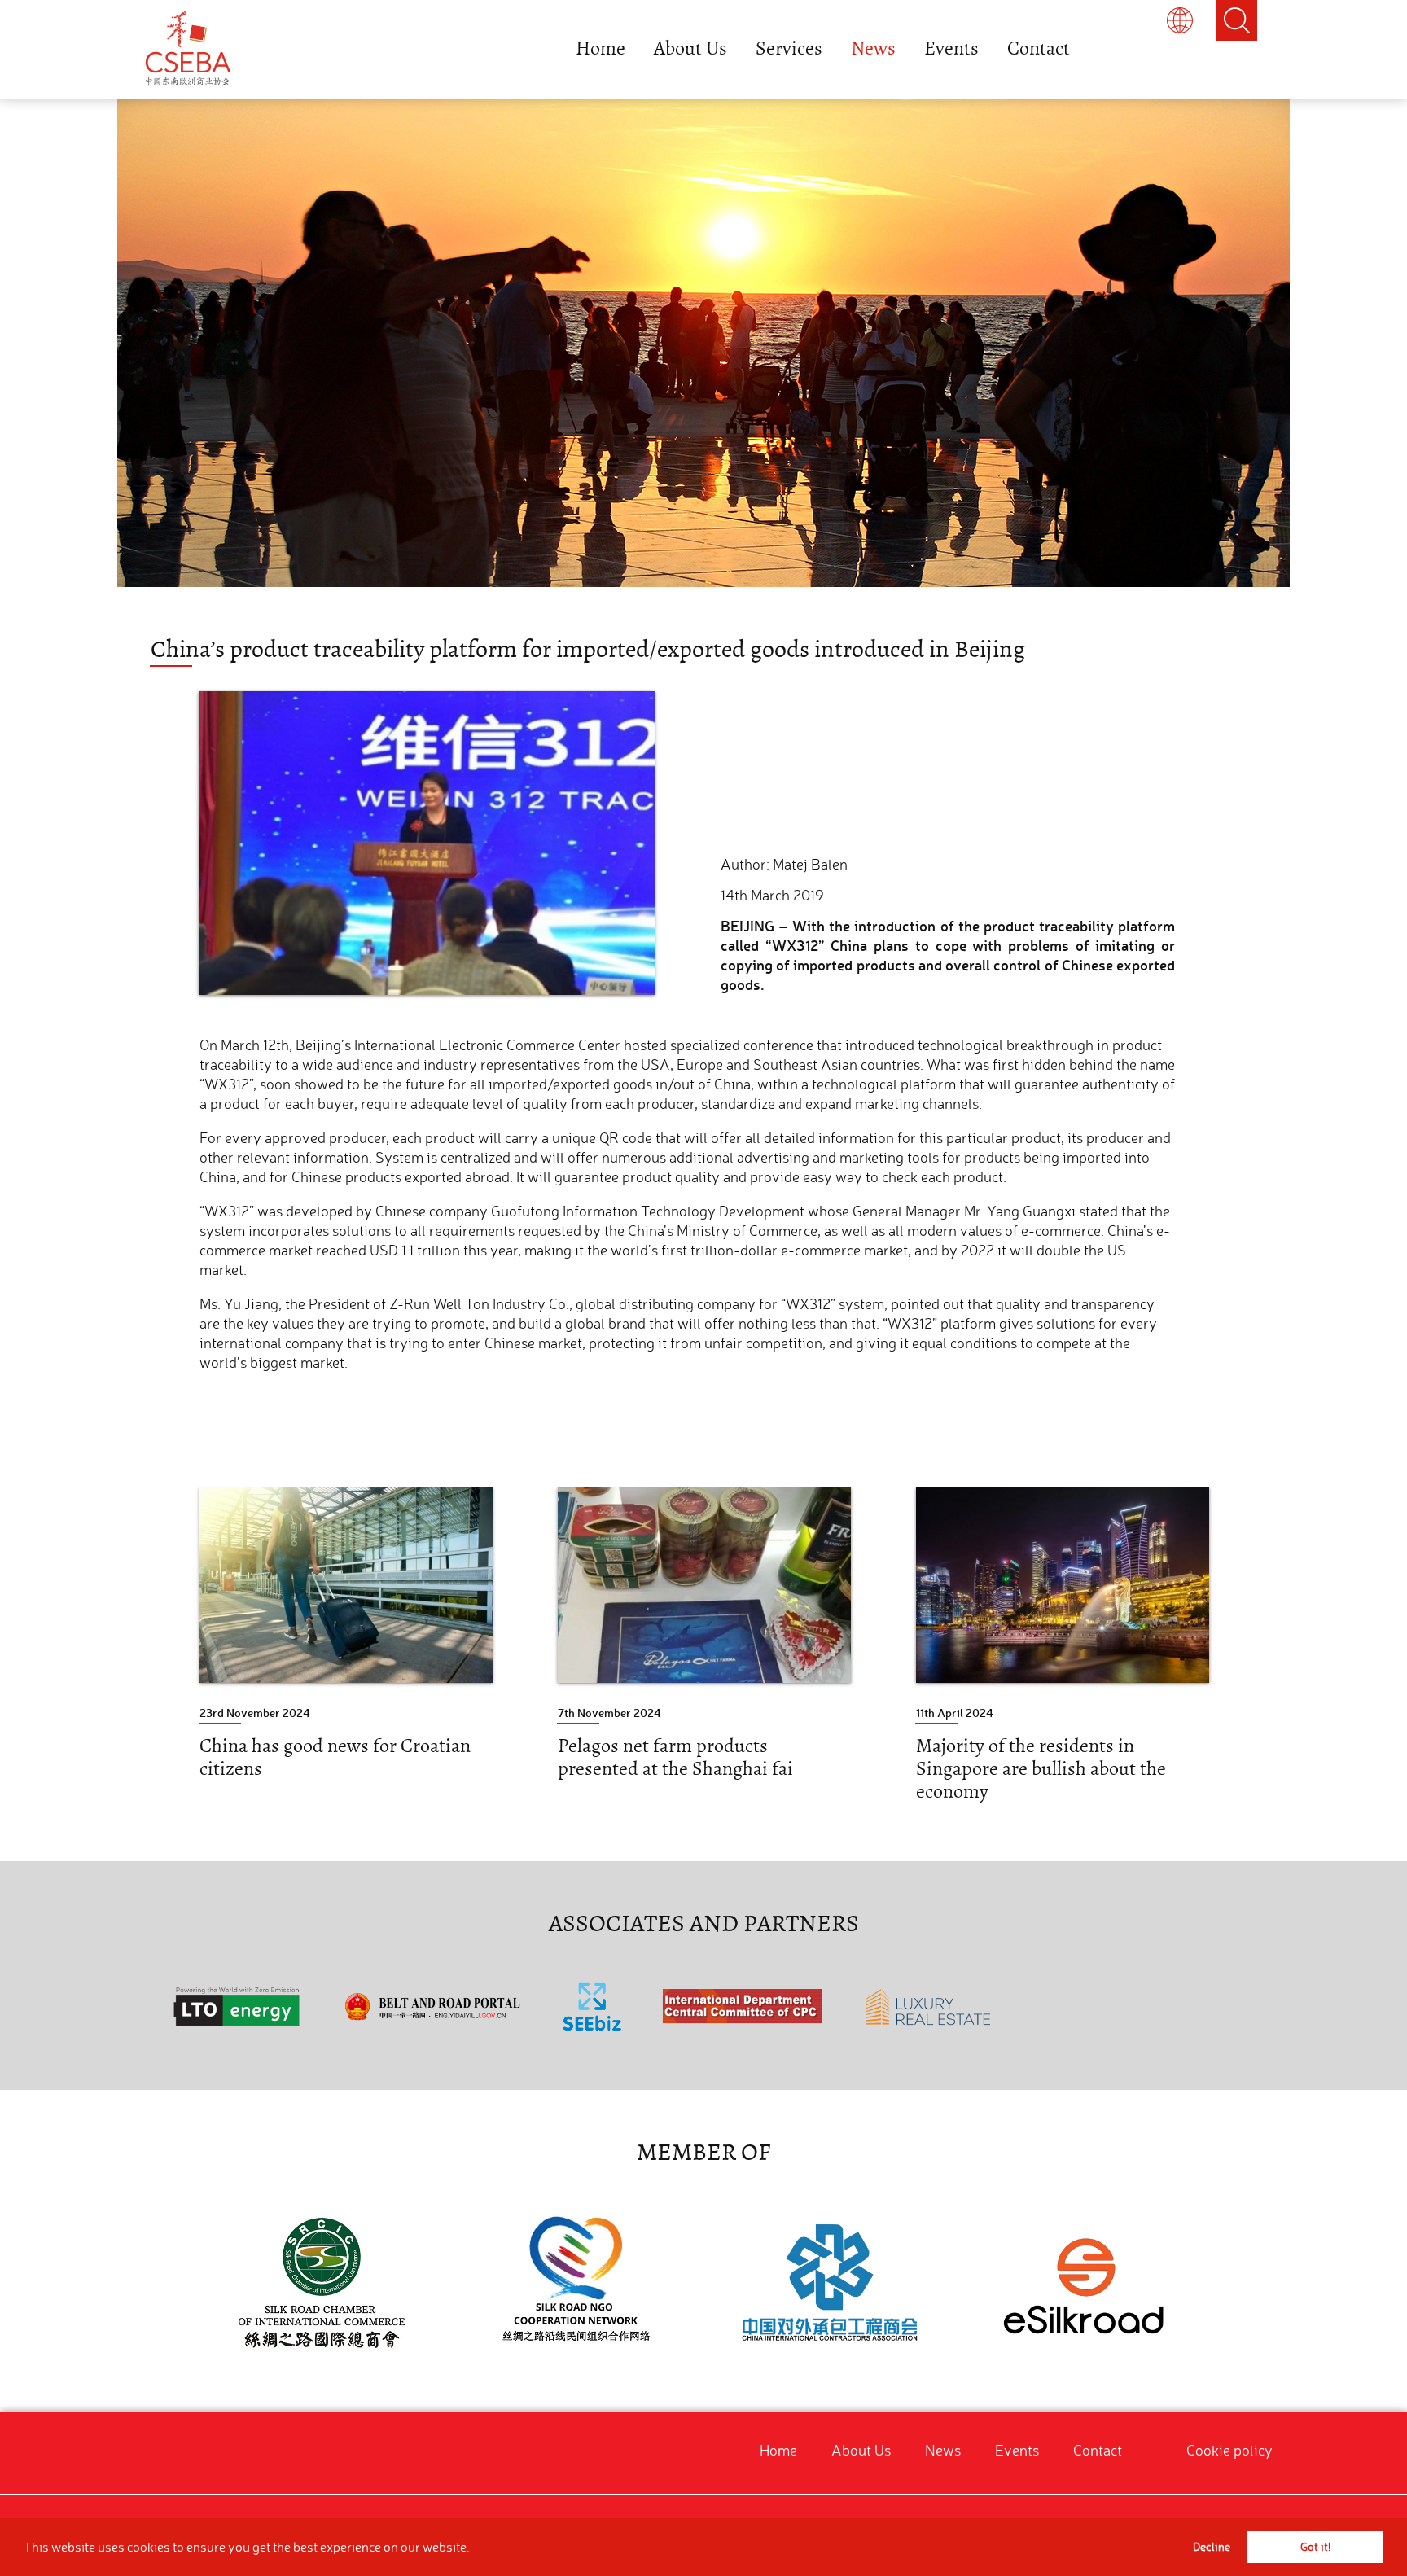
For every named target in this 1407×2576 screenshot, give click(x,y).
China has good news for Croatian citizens (335, 1757)
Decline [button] (1212, 2547)
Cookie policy (1229, 2450)
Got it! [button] (1315, 2547)
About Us (690, 48)
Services (789, 48)
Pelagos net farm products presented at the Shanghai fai (675, 1757)
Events (951, 48)
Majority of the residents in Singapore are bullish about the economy (1041, 1769)
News (873, 48)
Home (600, 48)
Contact (1039, 48)
